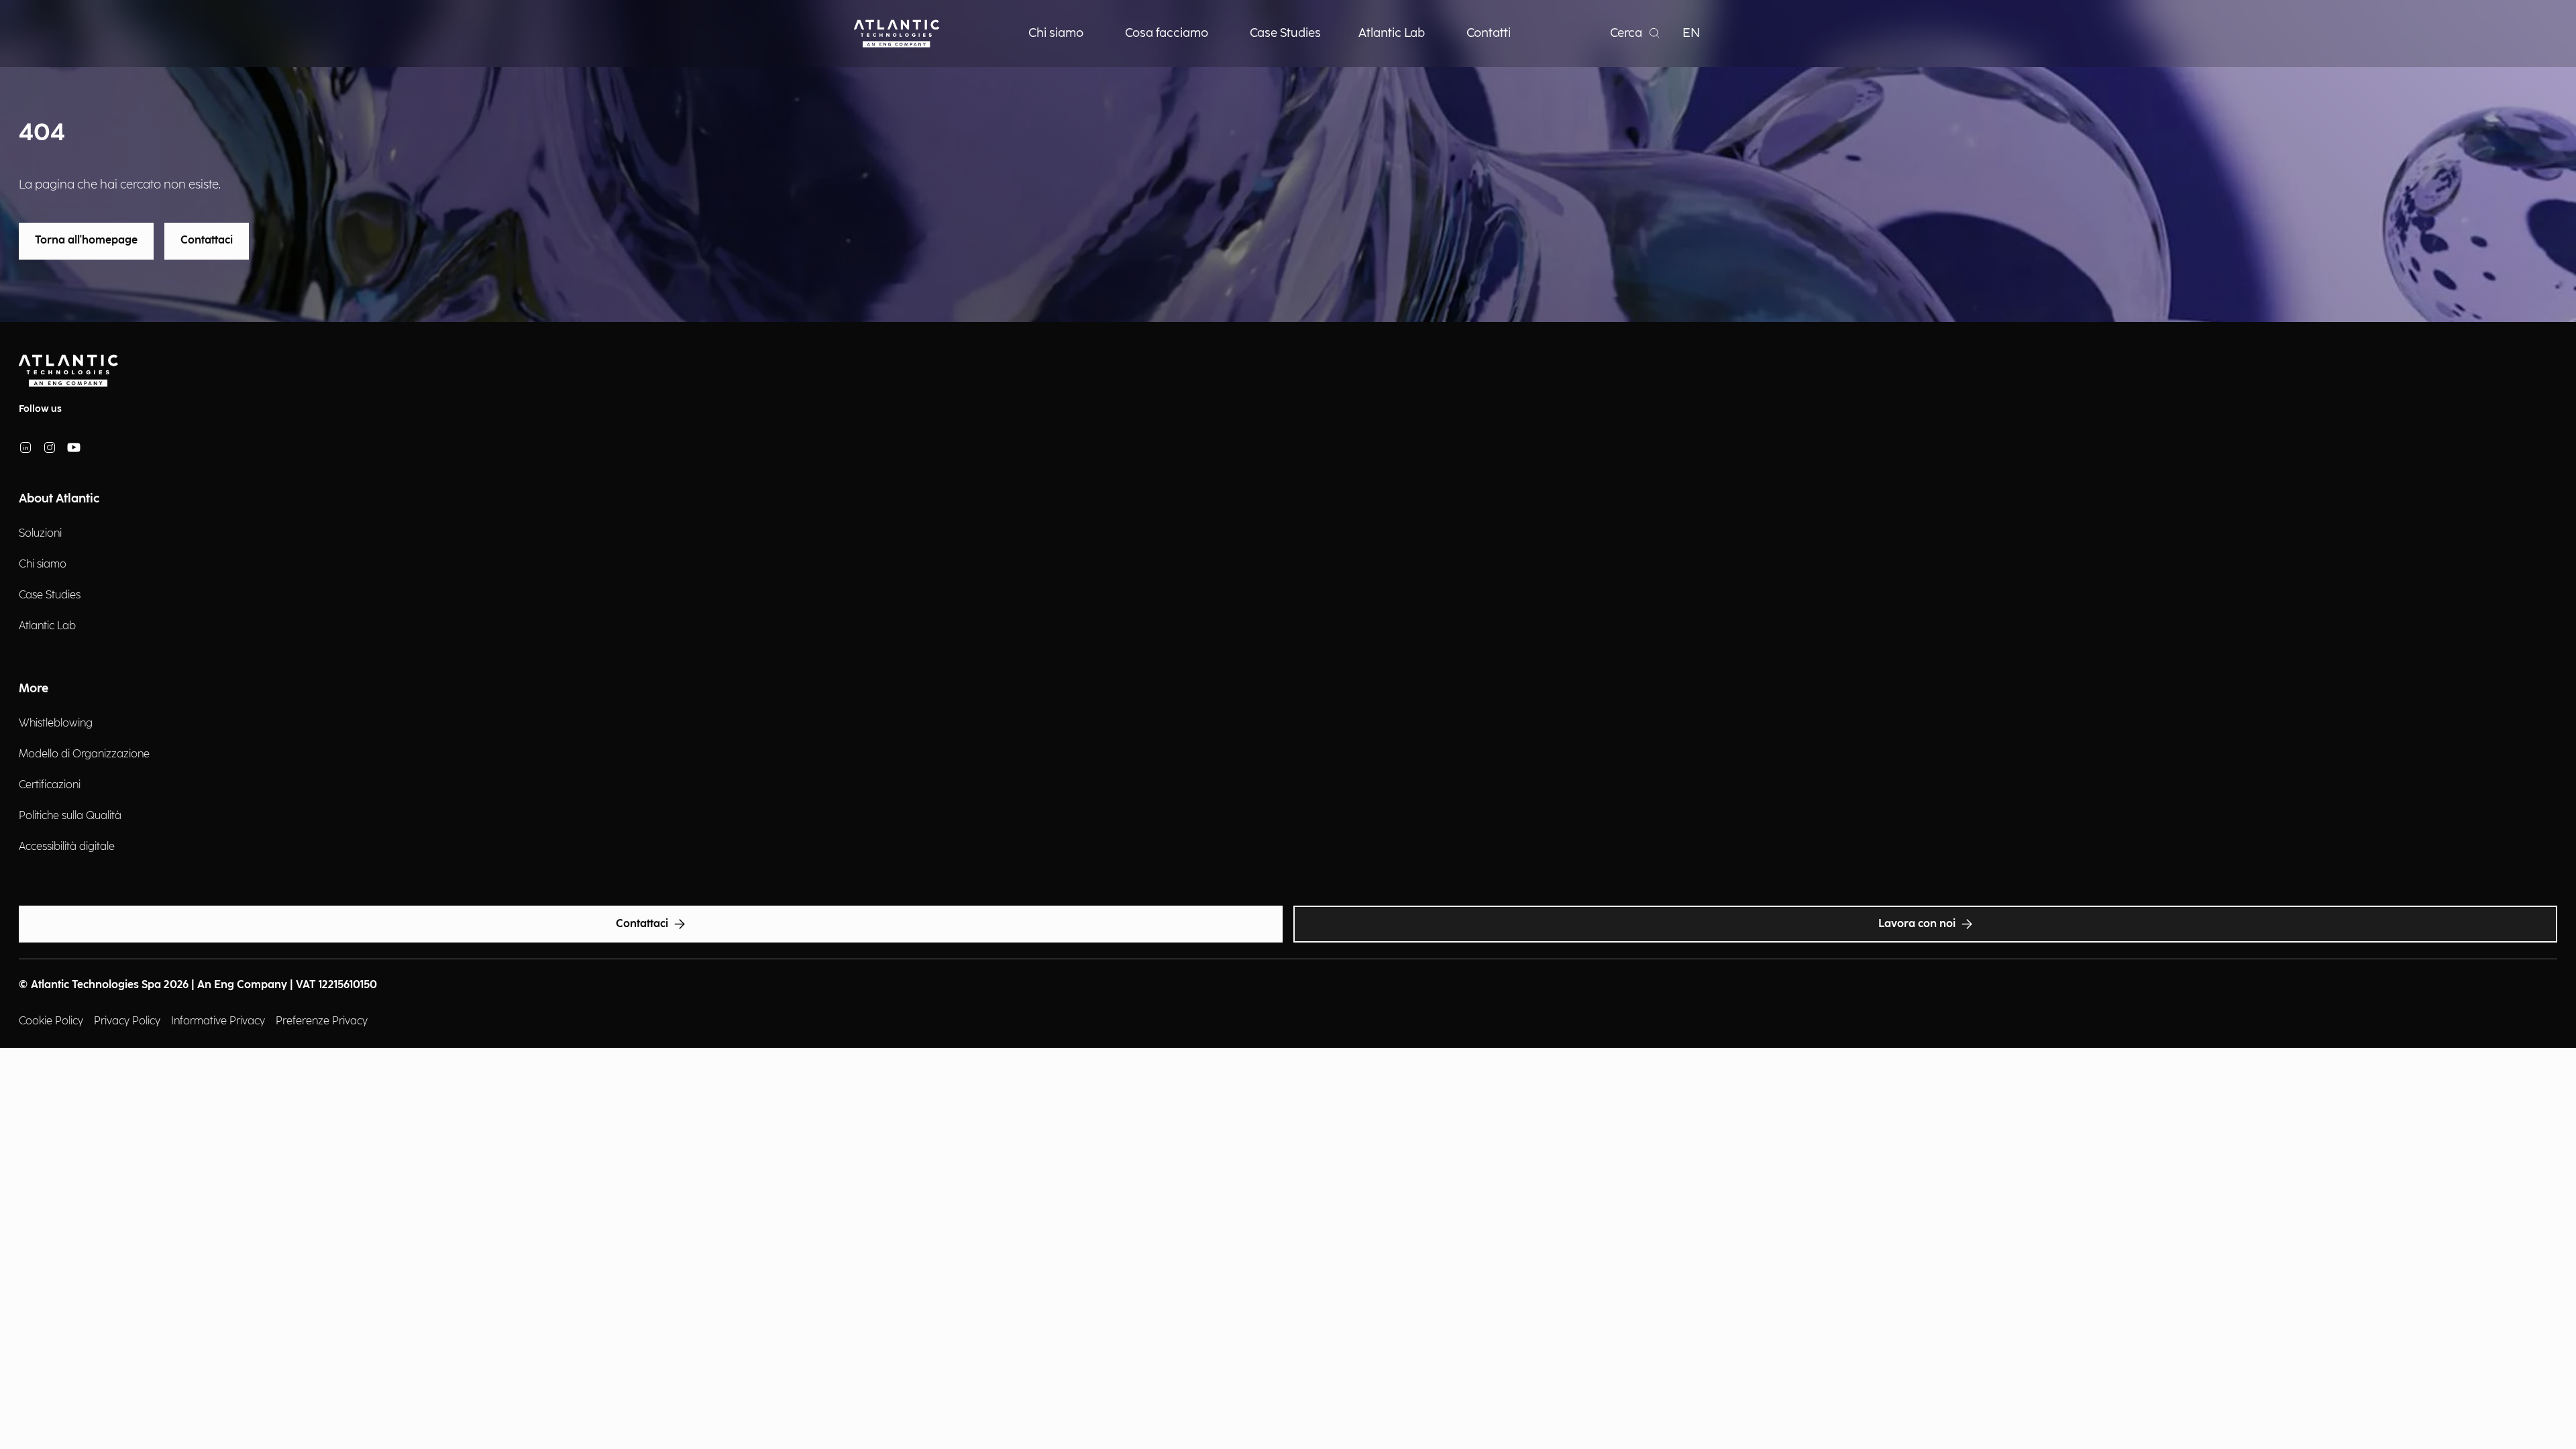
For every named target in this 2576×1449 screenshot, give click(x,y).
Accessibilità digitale (67, 847)
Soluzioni (40, 534)
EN (1691, 33)
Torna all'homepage (86, 240)
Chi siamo (43, 565)
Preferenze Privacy (322, 1021)
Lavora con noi (1917, 924)
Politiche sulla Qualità (70, 816)
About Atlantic (59, 499)
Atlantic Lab (47, 626)
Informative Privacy (218, 1021)
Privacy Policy (127, 1021)
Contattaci (207, 240)
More (34, 689)
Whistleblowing (56, 723)
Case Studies (50, 595)
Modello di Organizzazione (84, 754)
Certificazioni (50, 785)
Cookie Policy (51, 1021)
